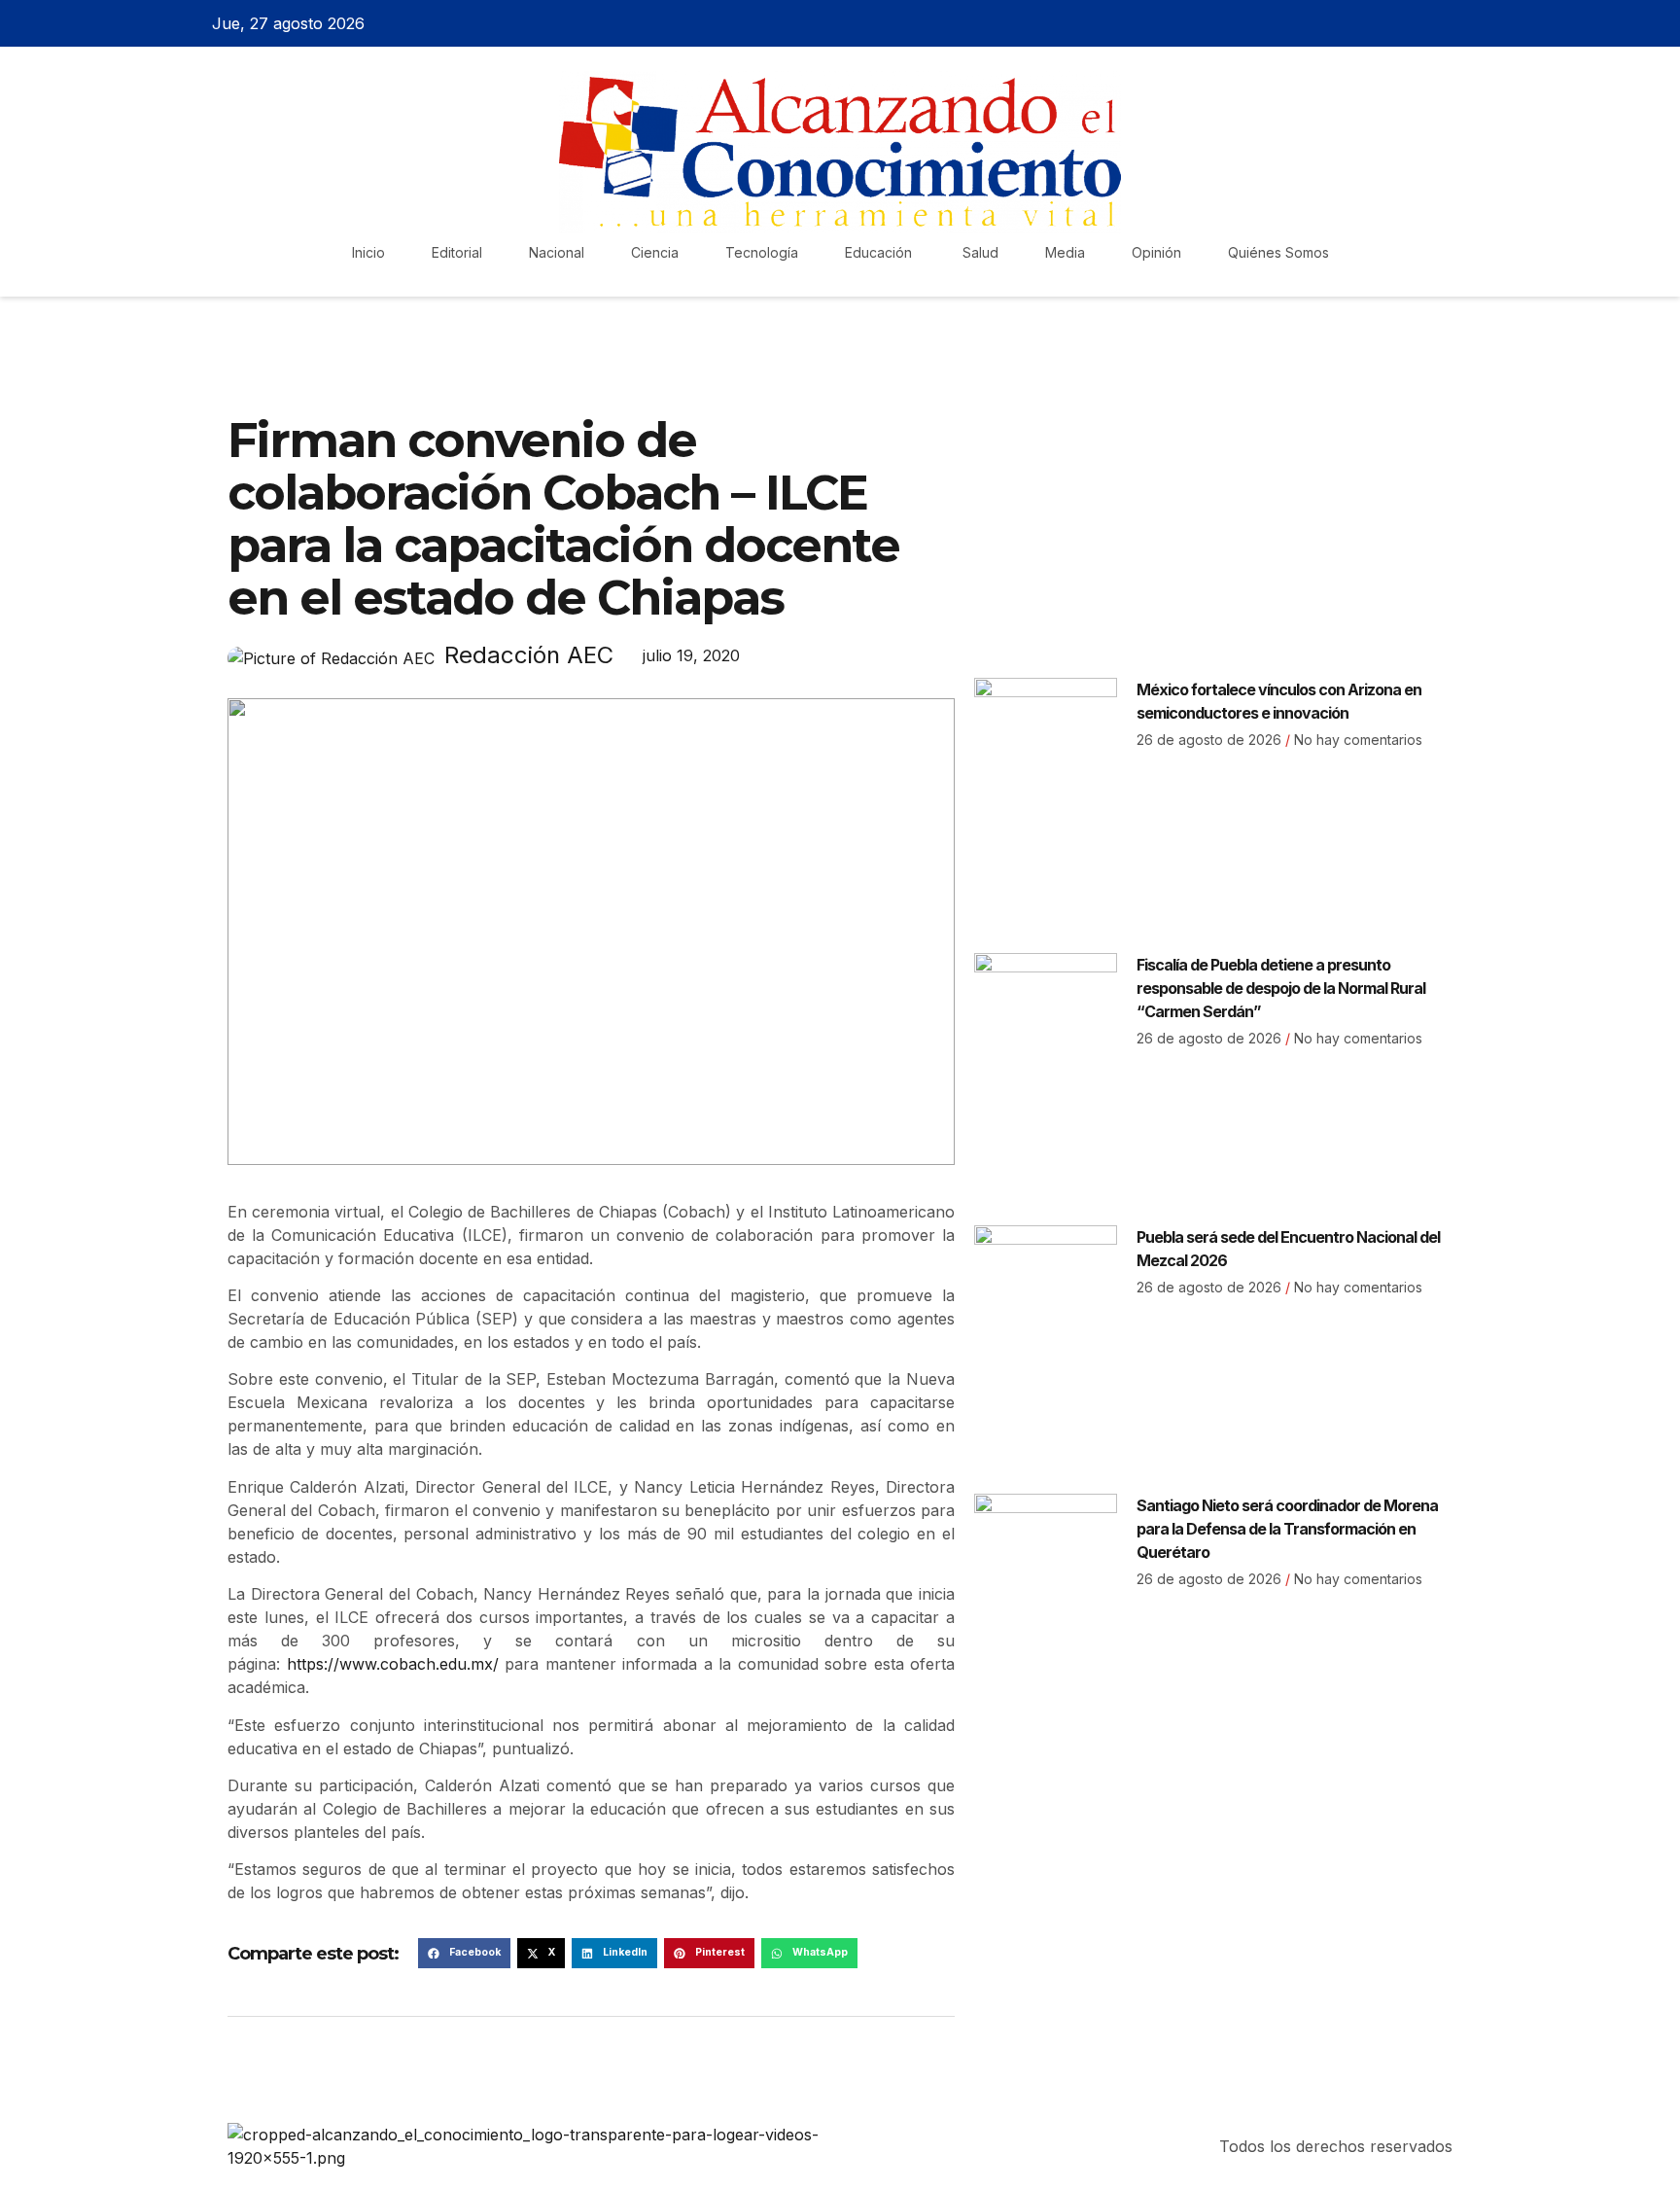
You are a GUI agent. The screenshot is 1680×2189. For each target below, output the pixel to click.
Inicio (368, 252)
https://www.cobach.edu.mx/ (393, 1664)
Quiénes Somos (1278, 252)
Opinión (1156, 252)
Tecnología (762, 252)
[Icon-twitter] (1407, 23)
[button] (464, 1954)
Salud (980, 252)
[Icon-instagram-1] (1441, 23)
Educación (880, 252)
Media (1065, 252)
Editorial (457, 252)
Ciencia (655, 252)
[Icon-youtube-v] (1475, 23)
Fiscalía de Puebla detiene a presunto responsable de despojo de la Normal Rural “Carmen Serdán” (1281, 988)
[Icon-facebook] (1373, 23)
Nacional (557, 252)
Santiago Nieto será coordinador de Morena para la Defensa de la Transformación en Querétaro (1287, 1529)
